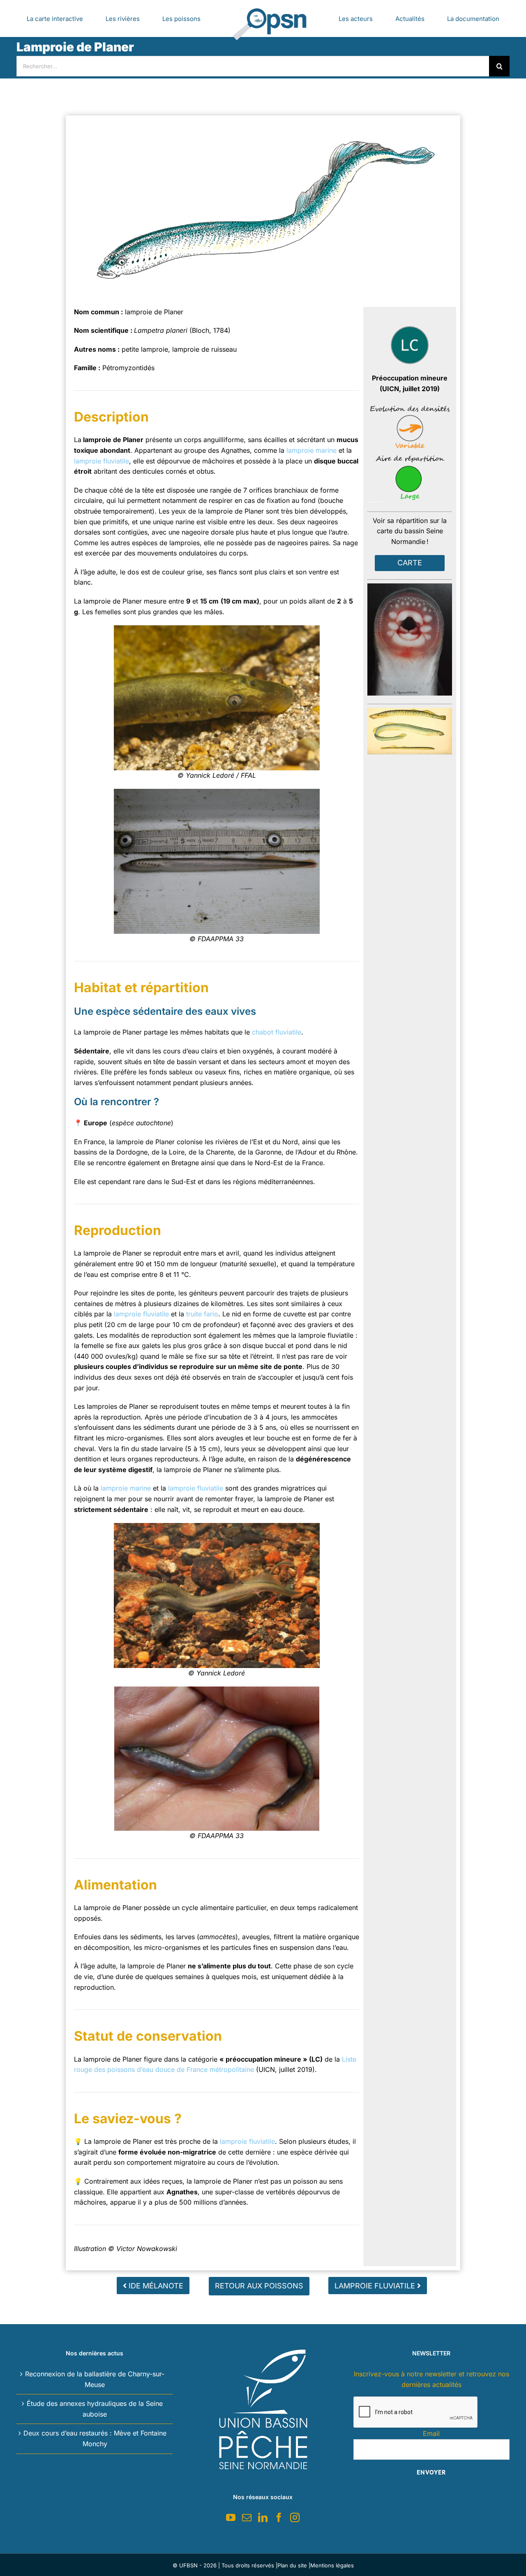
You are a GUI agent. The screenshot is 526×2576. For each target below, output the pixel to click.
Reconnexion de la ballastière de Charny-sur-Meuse (95, 2379)
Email (431, 2433)
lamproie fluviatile (102, 461)
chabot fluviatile (277, 1032)
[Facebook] (279, 2517)
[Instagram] (295, 2517)
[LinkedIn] (263, 2517)
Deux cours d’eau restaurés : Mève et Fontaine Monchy (95, 2438)
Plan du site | (294, 2565)
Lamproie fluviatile (376, 2286)
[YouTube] (231, 2517)
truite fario (202, 1314)
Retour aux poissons (259, 2286)
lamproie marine (311, 450)
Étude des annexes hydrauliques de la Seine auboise (95, 2409)
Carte (410, 563)
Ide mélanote (155, 2286)
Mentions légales (332, 2565)
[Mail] (247, 2517)
